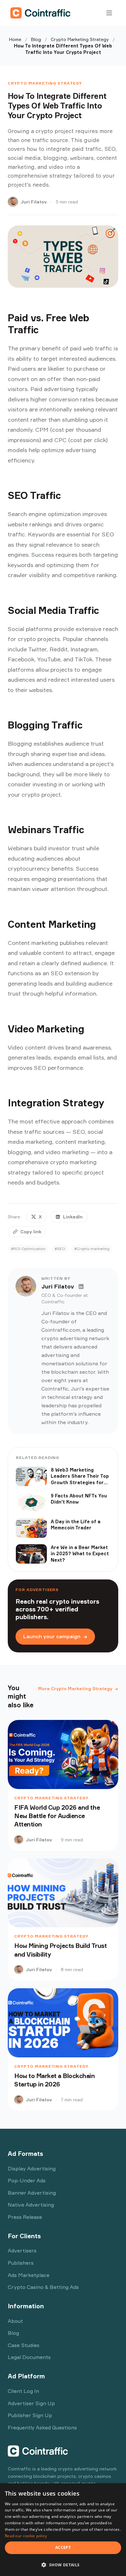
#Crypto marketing (92, 1249)
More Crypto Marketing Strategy (78, 1688)
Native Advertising (31, 2205)
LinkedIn (73, 1217)
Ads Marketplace (29, 2275)
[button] (63, 2565)
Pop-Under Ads (27, 2180)
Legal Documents (29, 2357)
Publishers (21, 2263)
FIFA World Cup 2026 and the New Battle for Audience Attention (57, 1816)
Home (15, 39)
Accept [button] (63, 2547)
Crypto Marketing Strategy (80, 39)
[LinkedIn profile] (81, 1287)
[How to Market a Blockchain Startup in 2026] (63, 2023)
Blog (36, 39)
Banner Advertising (32, 2193)
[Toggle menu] (109, 13)
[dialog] (63, 2530)
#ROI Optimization (28, 1249)
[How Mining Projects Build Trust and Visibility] (63, 1893)
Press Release (25, 2217)
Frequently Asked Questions (42, 2427)
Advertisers (22, 2250)
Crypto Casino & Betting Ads (43, 2287)
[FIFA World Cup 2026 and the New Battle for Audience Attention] (63, 1754)
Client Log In (23, 2391)
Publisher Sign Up (30, 2415)
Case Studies (24, 2345)
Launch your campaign (55, 1636)
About (15, 2321)
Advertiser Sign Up (31, 2403)
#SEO (60, 1249)
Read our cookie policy (26, 2536)
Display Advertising (32, 2168)
